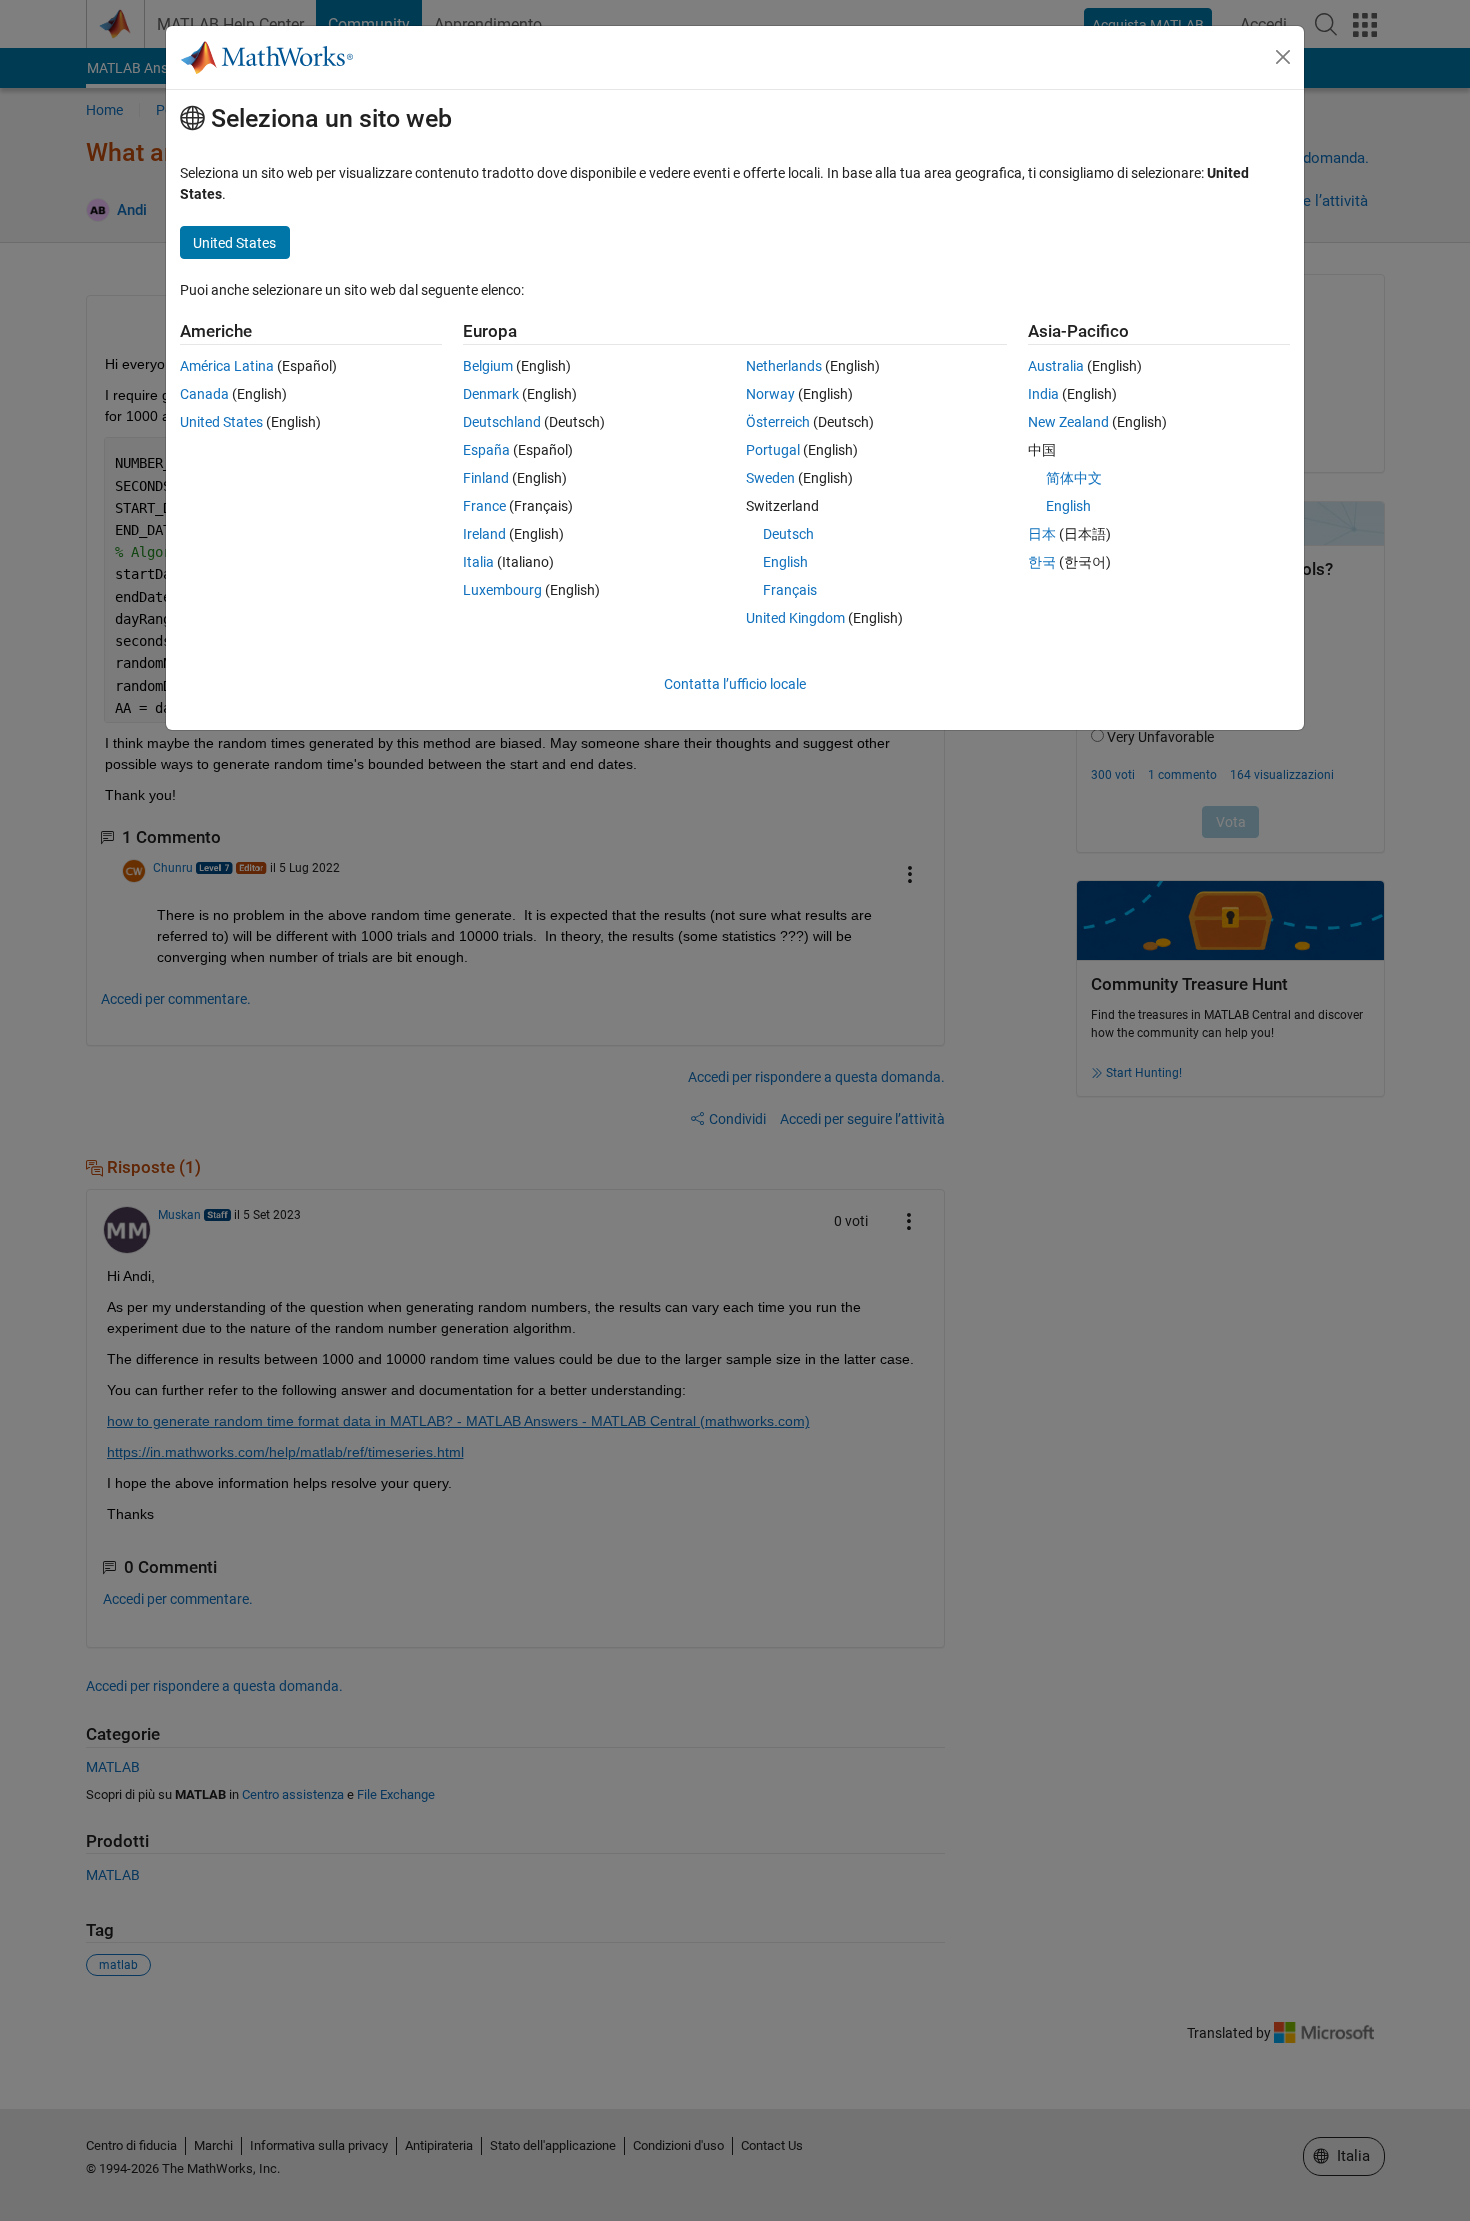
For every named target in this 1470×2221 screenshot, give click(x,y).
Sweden (770, 478)
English (785, 562)
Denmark (491, 394)
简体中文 (1074, 478)
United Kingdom (795, 618)
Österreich (778, 422)
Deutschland (502, 422)
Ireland (484, 534)
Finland (486, 478)
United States (221, 422)
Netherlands (784, 366)
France (484, 506)
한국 (1042, 562)
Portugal (773, 450)
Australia (1056, 366)
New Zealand (1068, 422)
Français (790, 590)
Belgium (488, 366)
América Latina (227, 366)
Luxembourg (502, 590)
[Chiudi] (1283, 57)
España (486, 450)
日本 (1042, 534)
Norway (770, 394)
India (1043, 394)
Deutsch (788, 534)
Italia (478, 562)
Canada (204, 394)
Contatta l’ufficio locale (735, 684)
